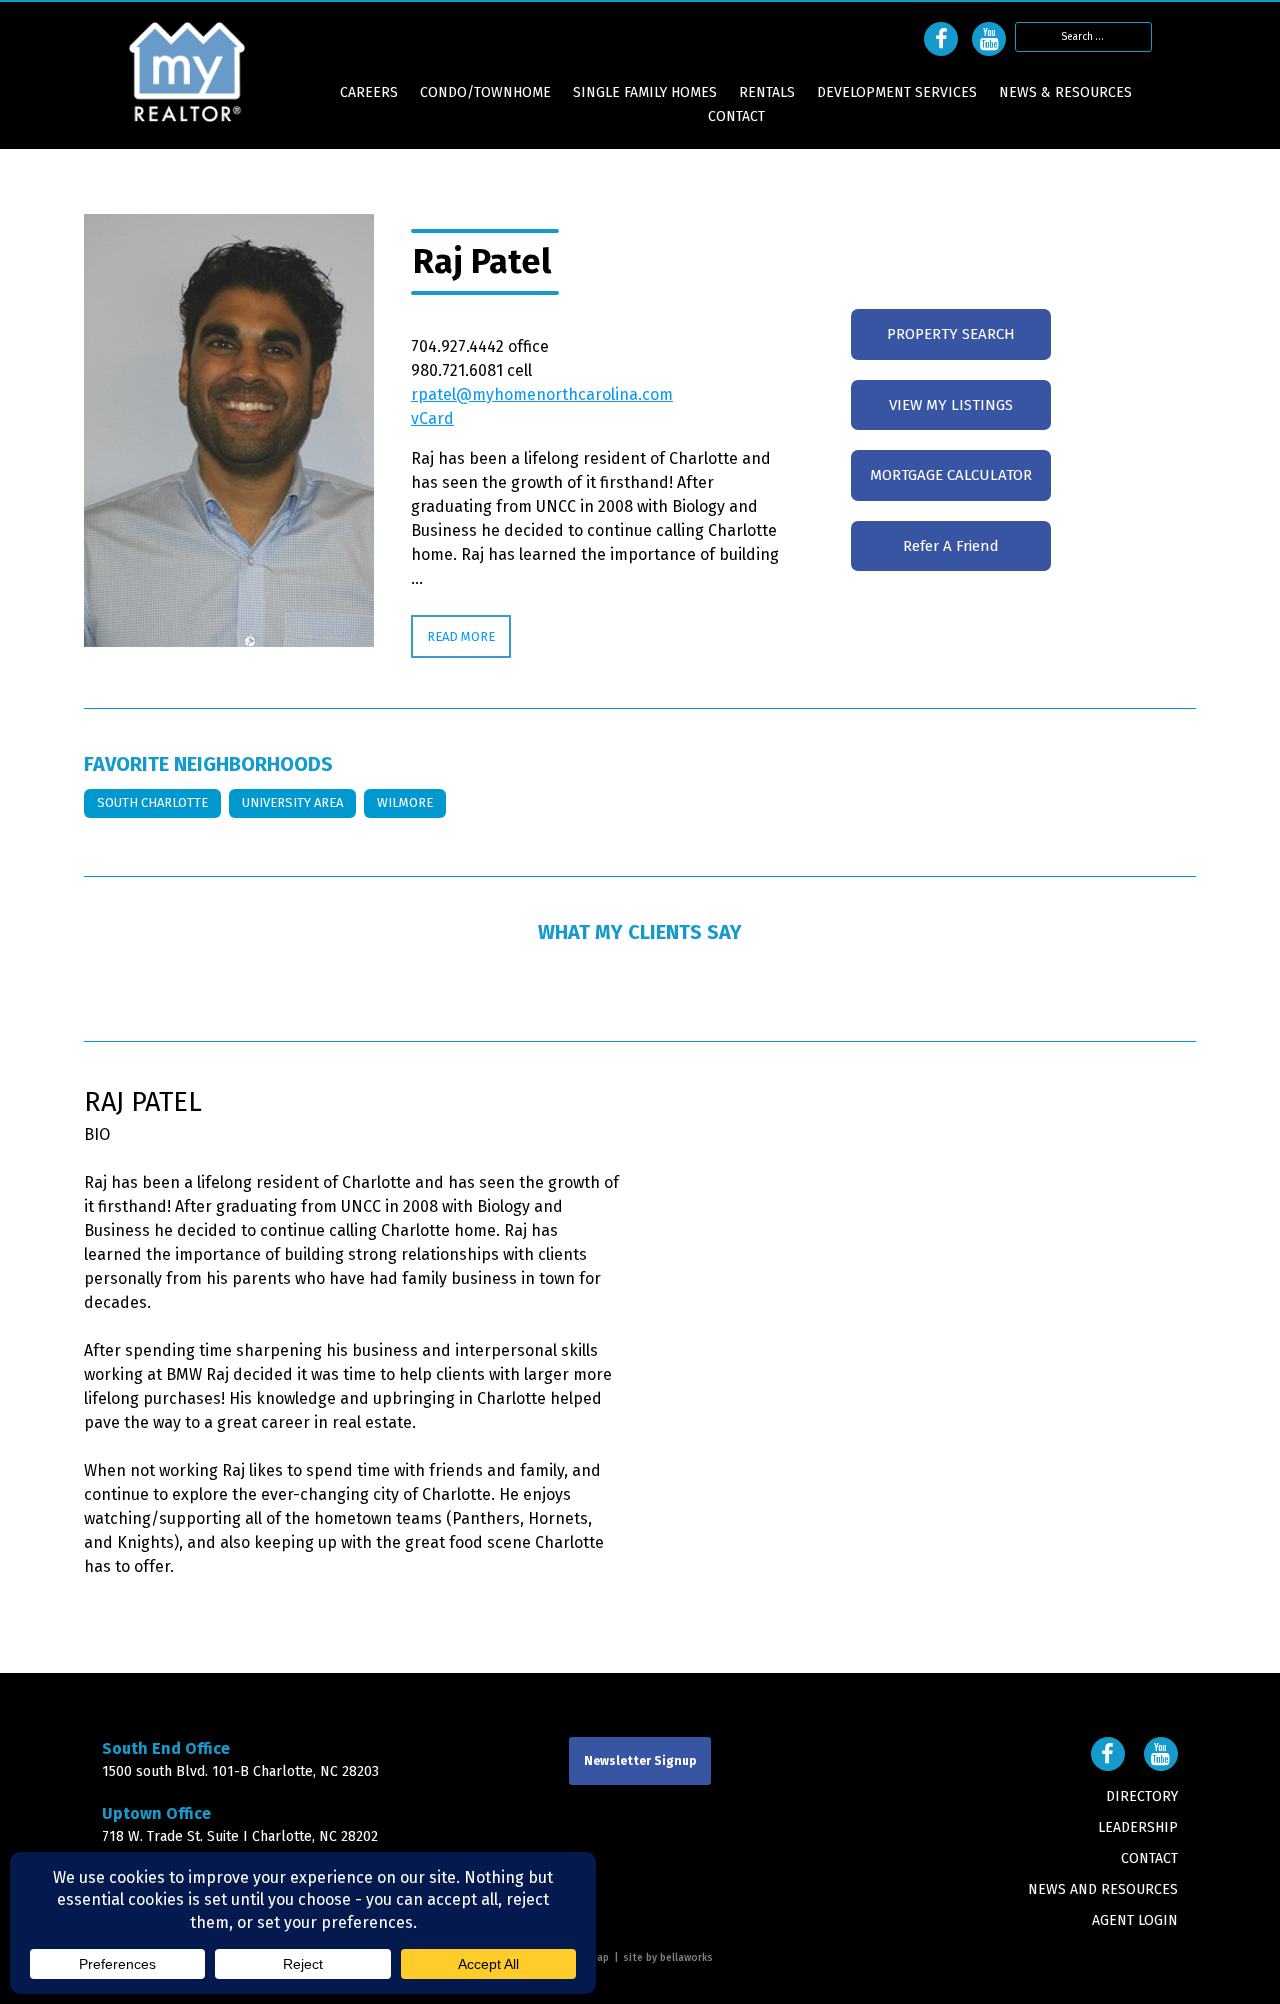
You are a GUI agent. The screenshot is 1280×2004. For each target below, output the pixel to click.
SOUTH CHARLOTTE (152, 802)
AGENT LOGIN (1135, 1920)
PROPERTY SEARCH (951, 334)
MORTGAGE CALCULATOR (951, 475)
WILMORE (405, 802)
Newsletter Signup (640, 1761)
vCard (432, 418)
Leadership (1138, 1827)
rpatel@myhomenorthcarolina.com (542, 394)
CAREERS (369, 93)
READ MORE (461, 636)
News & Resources (1065, 93)
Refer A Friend (951, 546)
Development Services (897, 93)
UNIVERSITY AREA (292, 802)
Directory (1142, 1796)
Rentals (767, 93)
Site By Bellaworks (668, 1958)
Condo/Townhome (485, 93)
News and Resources (1103, 1889)
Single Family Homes (645, 93)
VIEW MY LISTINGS (951, 405)
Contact (736, 117)
